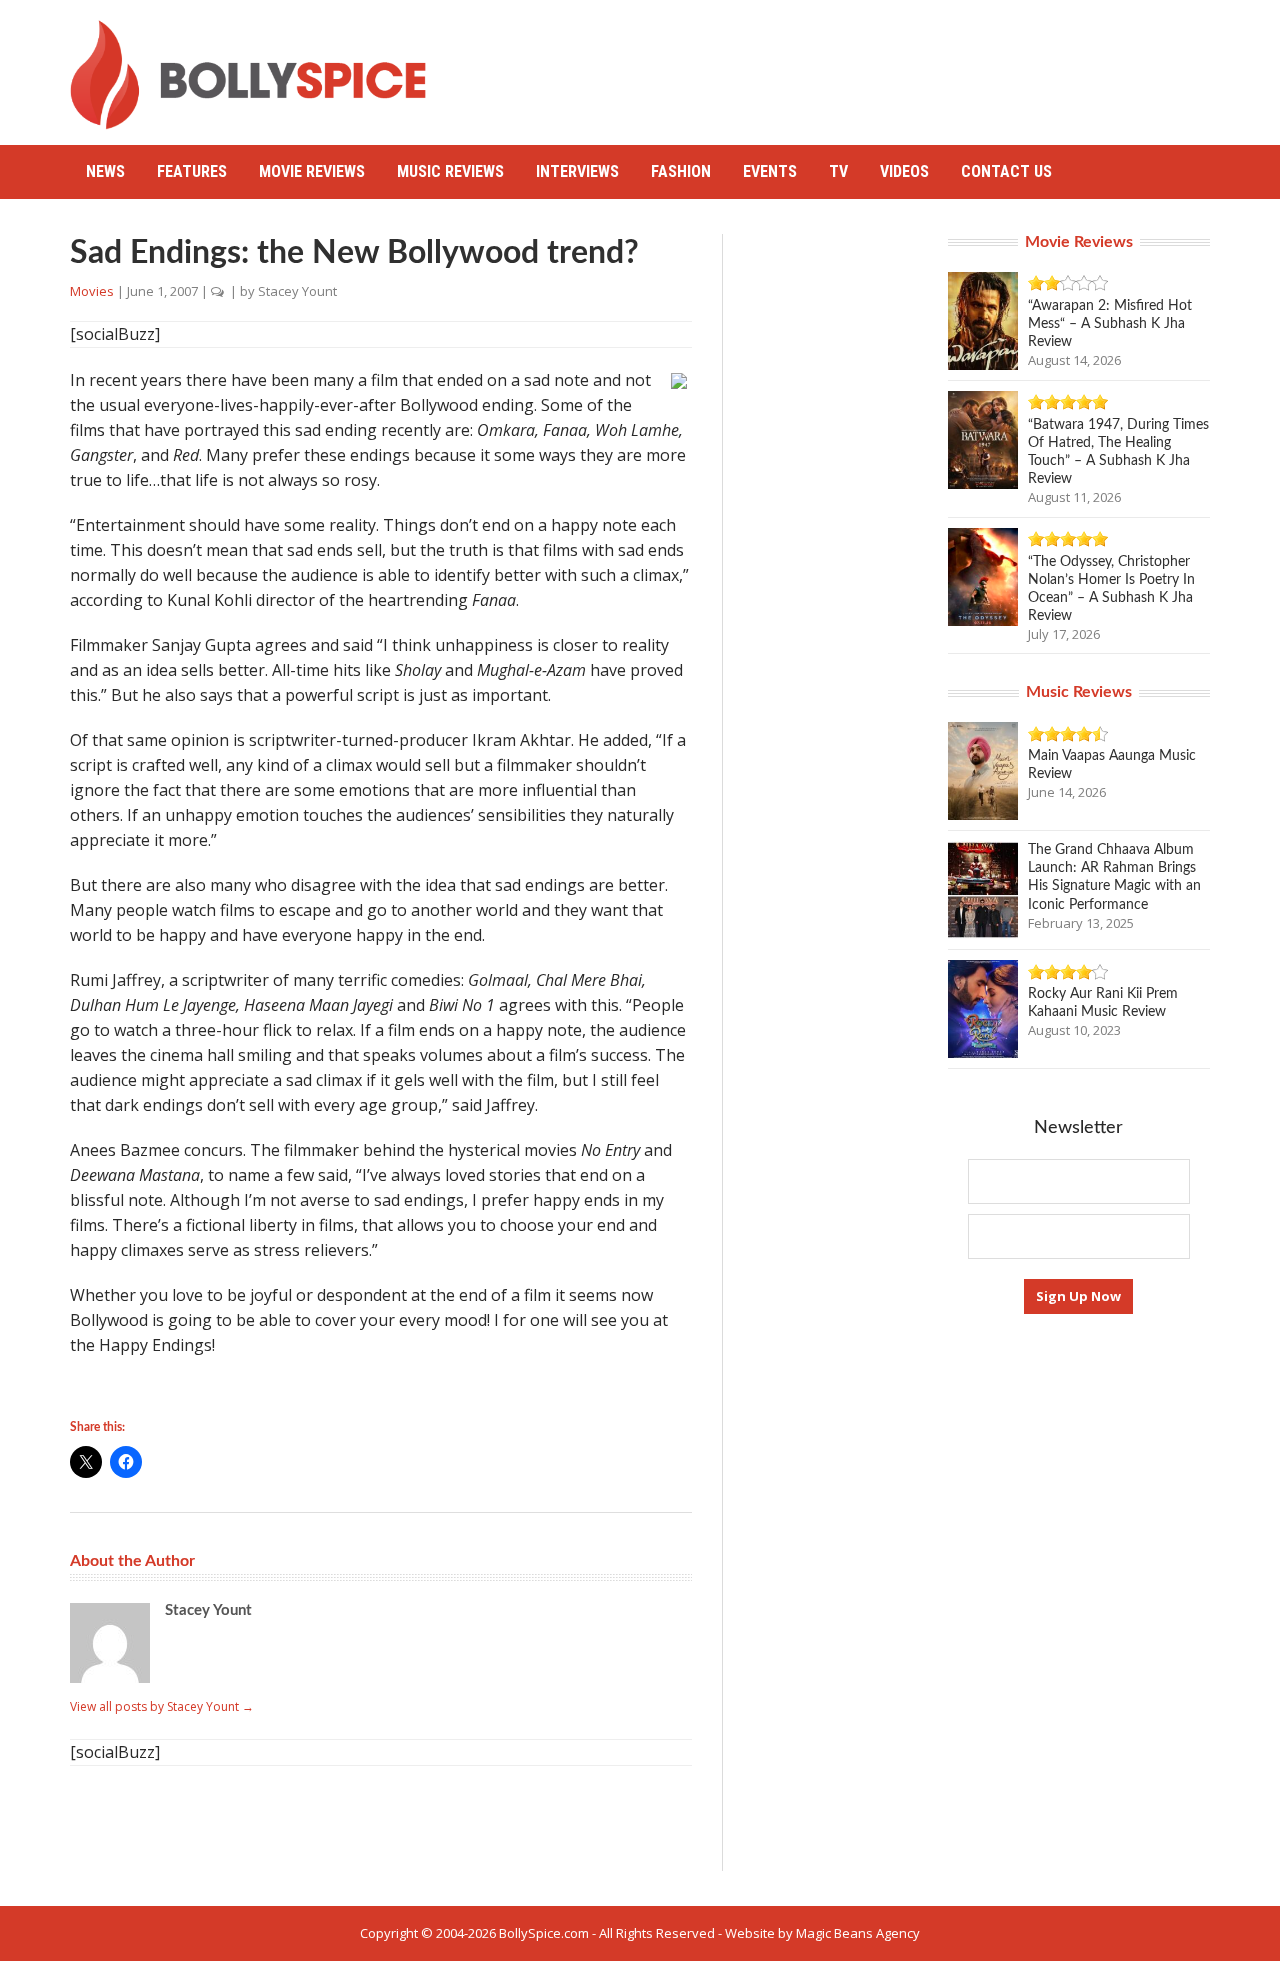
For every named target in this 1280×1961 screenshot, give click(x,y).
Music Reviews (450, 171)
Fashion (681, 171)
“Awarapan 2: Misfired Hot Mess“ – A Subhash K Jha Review (1110, 324)
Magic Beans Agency (858, 1933)
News (105, 171)
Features (192, 171)
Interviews (577, 171)
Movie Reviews (312, 171)
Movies (92, 291)
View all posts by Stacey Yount (162, 1706)
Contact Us (1006, 171)
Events (770, 171)
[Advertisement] (846, 65)
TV (838, 171)
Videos (904, 171)
